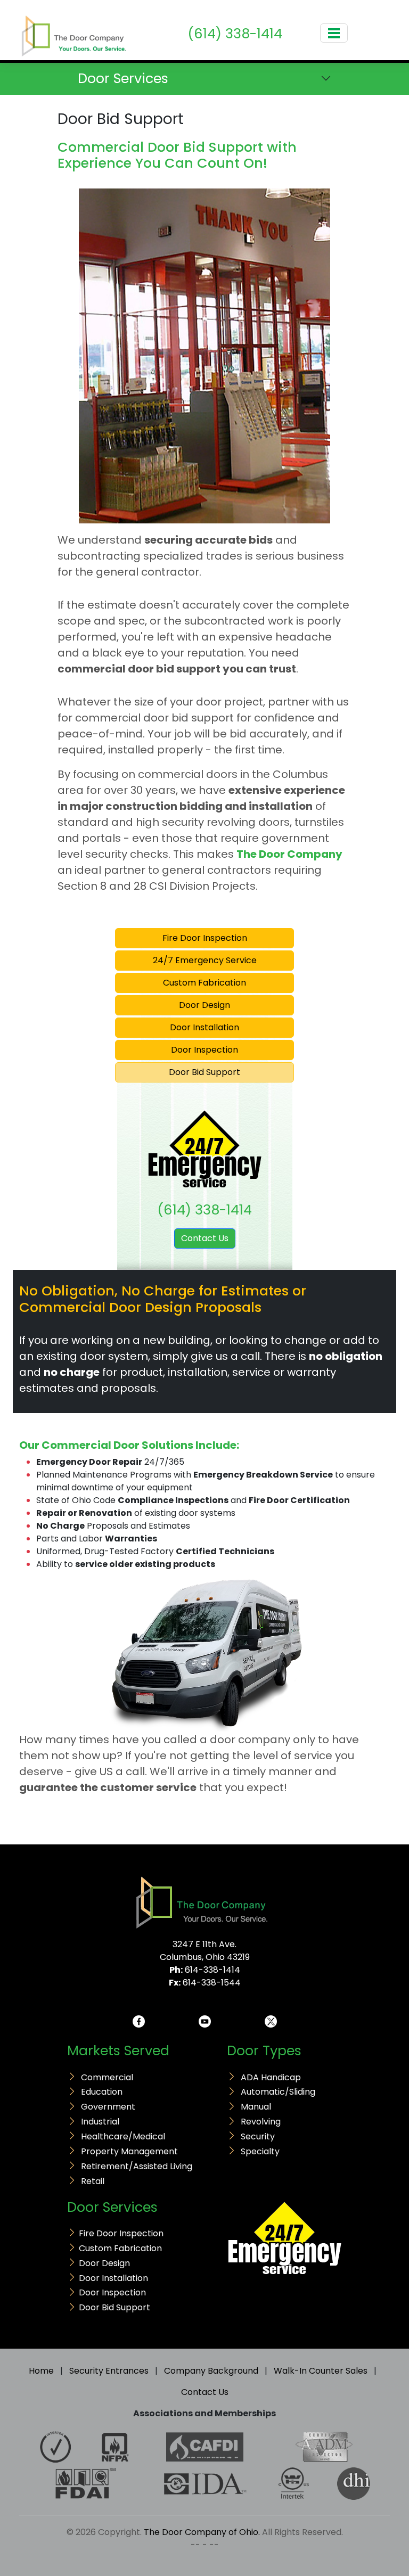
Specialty (260, 2151)
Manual (256, 2107)
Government (108, 2107)
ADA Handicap (271, 2077)
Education (102, 2092)
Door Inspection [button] (204, 1050)
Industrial (100, 2122)
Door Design (104, 2263)
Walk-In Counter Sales (321, 2371)
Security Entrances (109, 2371)
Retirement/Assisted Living (137, 2166)
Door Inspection (112, 2292)
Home (41, 2371)
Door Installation (113, 2278)
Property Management (129, 2151)
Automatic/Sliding (278, 2092)
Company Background (211, 2371)
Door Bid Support (114, 2307)
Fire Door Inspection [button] (205, 938)
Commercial (107, 2077)
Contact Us (205, 1238)
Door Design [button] (204, 1005)
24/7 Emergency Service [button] (205, 960)
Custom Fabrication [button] (204, 983)
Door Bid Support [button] (204, 1072)
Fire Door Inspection (121, 2233)
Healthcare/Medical (123, 2136)
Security (258, 2136)
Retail (93, 2181)
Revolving (261, 2122)
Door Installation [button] (204, 1027)
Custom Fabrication (120, 2248)
